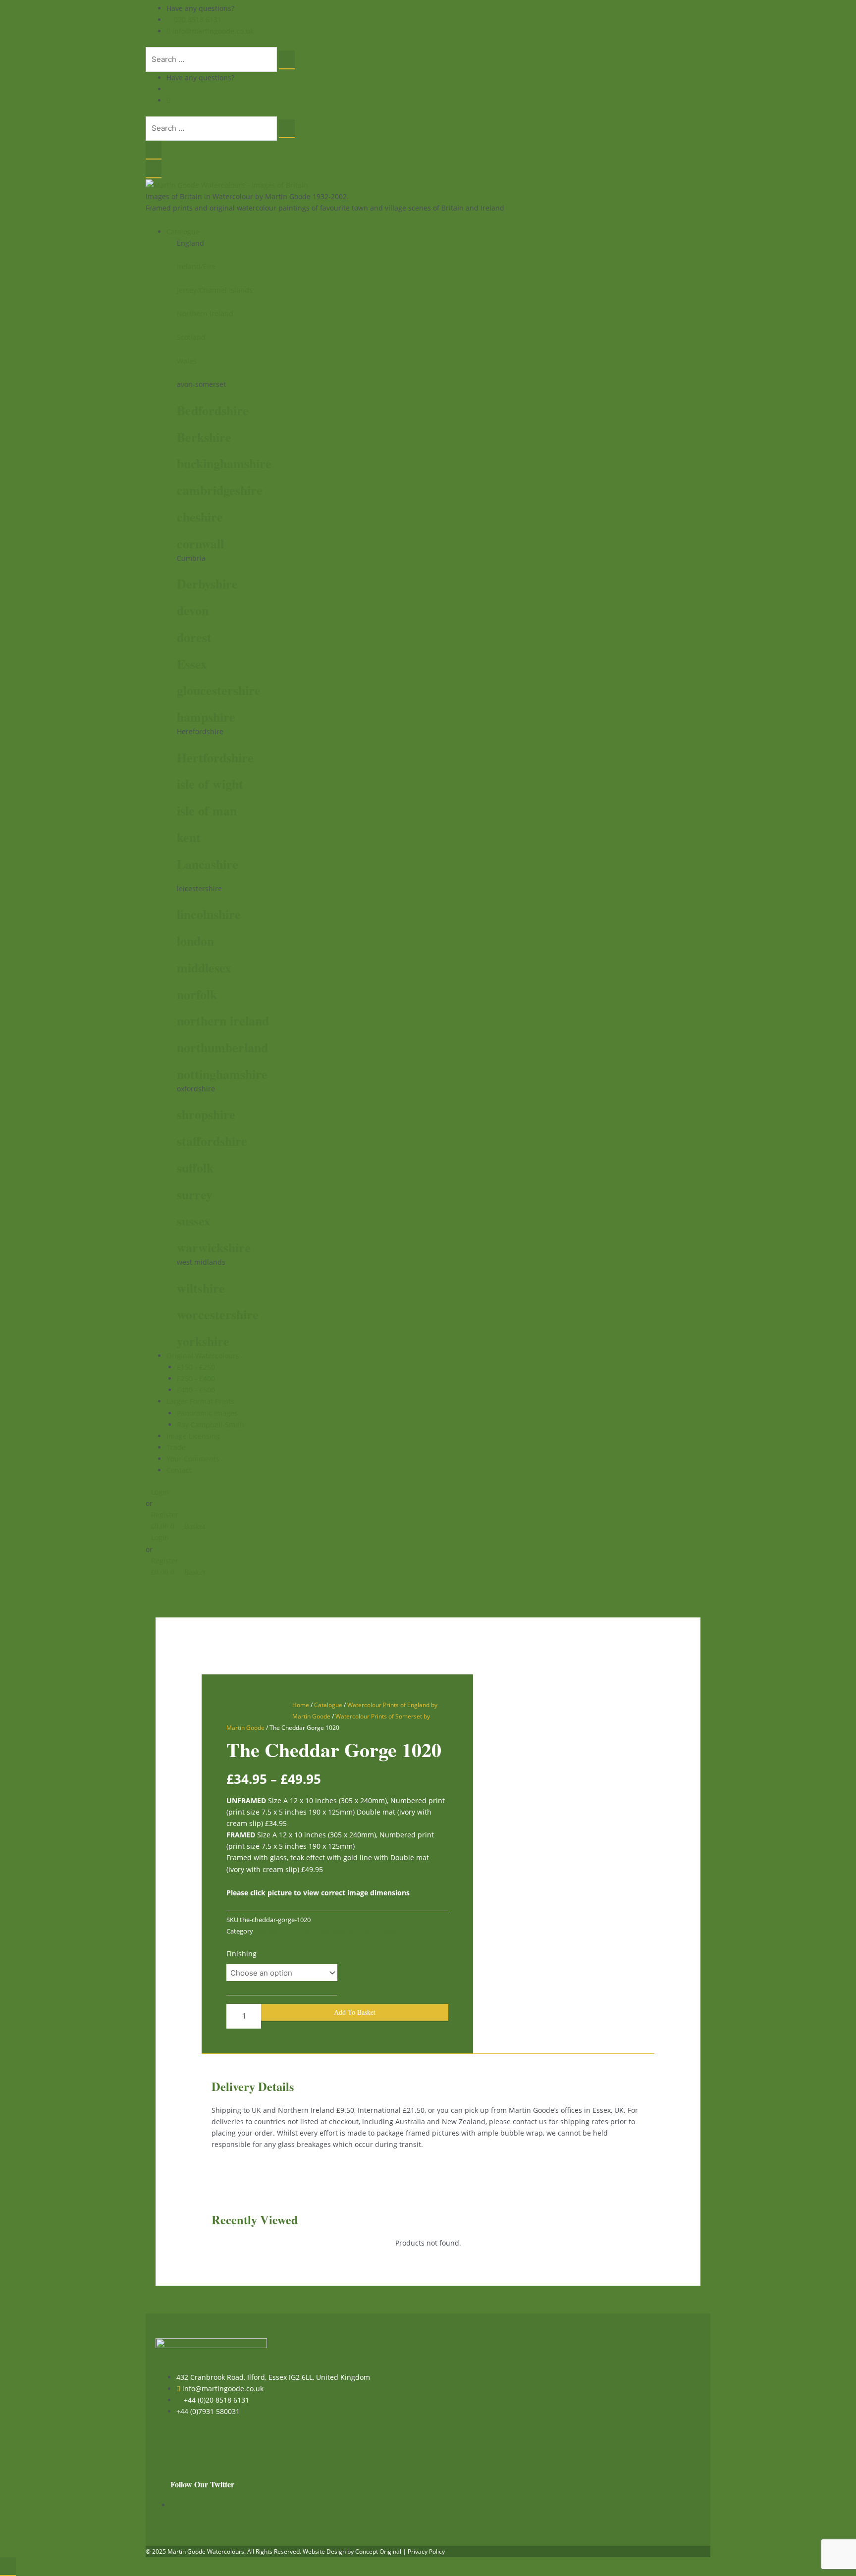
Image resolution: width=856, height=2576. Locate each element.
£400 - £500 (196, 1390)
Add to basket (355, 2012)
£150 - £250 (196, 1367)
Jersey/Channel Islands (215, 290)
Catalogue (184, 232)
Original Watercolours (204, 1356)
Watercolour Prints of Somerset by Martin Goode (327, 1931)
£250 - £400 (196, 1378)
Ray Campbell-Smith (211, 1424)
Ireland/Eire (196, 266)
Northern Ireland (205, 313)
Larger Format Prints (201, 1401)
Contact (180, 1470)
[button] (428, 1584)
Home (301, 1705)
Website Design (324, 2551)
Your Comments (194, 1459)
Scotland (191, 337)
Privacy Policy (426, 2551)
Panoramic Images (207, 1413)
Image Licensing (194, 1436)
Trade (177, 1447)
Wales (187, 361)
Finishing (241, 1954)
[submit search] (287, 60)
